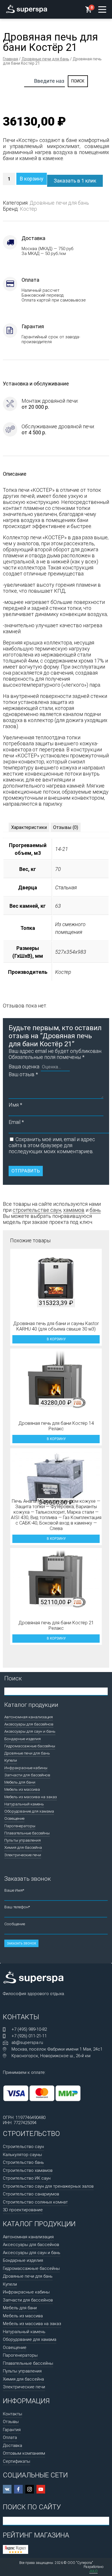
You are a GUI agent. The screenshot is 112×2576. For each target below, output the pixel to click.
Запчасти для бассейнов (27, 1775)
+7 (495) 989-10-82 (29, 2029)
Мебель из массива (22, 1789)
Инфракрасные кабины (26, 1768)
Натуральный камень (24, 1804)
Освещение (14, 1818)
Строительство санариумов (31, 2194)
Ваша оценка (24, 1067)
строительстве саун (37, 1210)
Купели (11, 1760)
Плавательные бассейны (27, 1833)
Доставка (12, 2446)
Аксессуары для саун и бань (30, 1731)
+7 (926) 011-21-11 (29, 2036)
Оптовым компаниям (24, 2453)
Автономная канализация (29, 1717)
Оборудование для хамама (29, 1811)
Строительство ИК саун (27, 2178)
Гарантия (12, 2430)
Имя (15, 1105)
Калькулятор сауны (22, 2155)
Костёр (28, 209)
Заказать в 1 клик (75, 181)
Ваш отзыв (23, 1074)
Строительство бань (23, 2162)
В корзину (32, 179)
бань (95, 1210)
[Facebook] (18, 2489)
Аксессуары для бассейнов (29, 1724)
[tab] (29, 827)
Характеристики (29, 827)
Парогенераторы (20, 1826)
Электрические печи (23, 1855)
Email (16, 1122)
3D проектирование (23, 2210)
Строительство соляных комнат (35, 2202)
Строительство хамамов (28, 2170)
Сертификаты (17, 2461)
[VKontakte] (7, 2489)
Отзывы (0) (66, 827)
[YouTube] (41, 2489)
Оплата (10, 2437)
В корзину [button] (56, 1339)
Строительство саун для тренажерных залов (48, 2186)
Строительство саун (23, 2147)
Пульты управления (23, 1840)
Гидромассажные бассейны (30, 1746)
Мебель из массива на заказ (31, 1797)
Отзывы (11, 2422)
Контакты (12, 2414)
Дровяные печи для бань (45, 59)
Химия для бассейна (23, 1847)
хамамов (74, 1210)
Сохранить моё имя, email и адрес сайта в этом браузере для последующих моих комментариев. (52, 1145)
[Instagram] (30, 2489)
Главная (10, 59)
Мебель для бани (20, 1782)
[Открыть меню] (102, 9)
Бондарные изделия (23, 1739)
